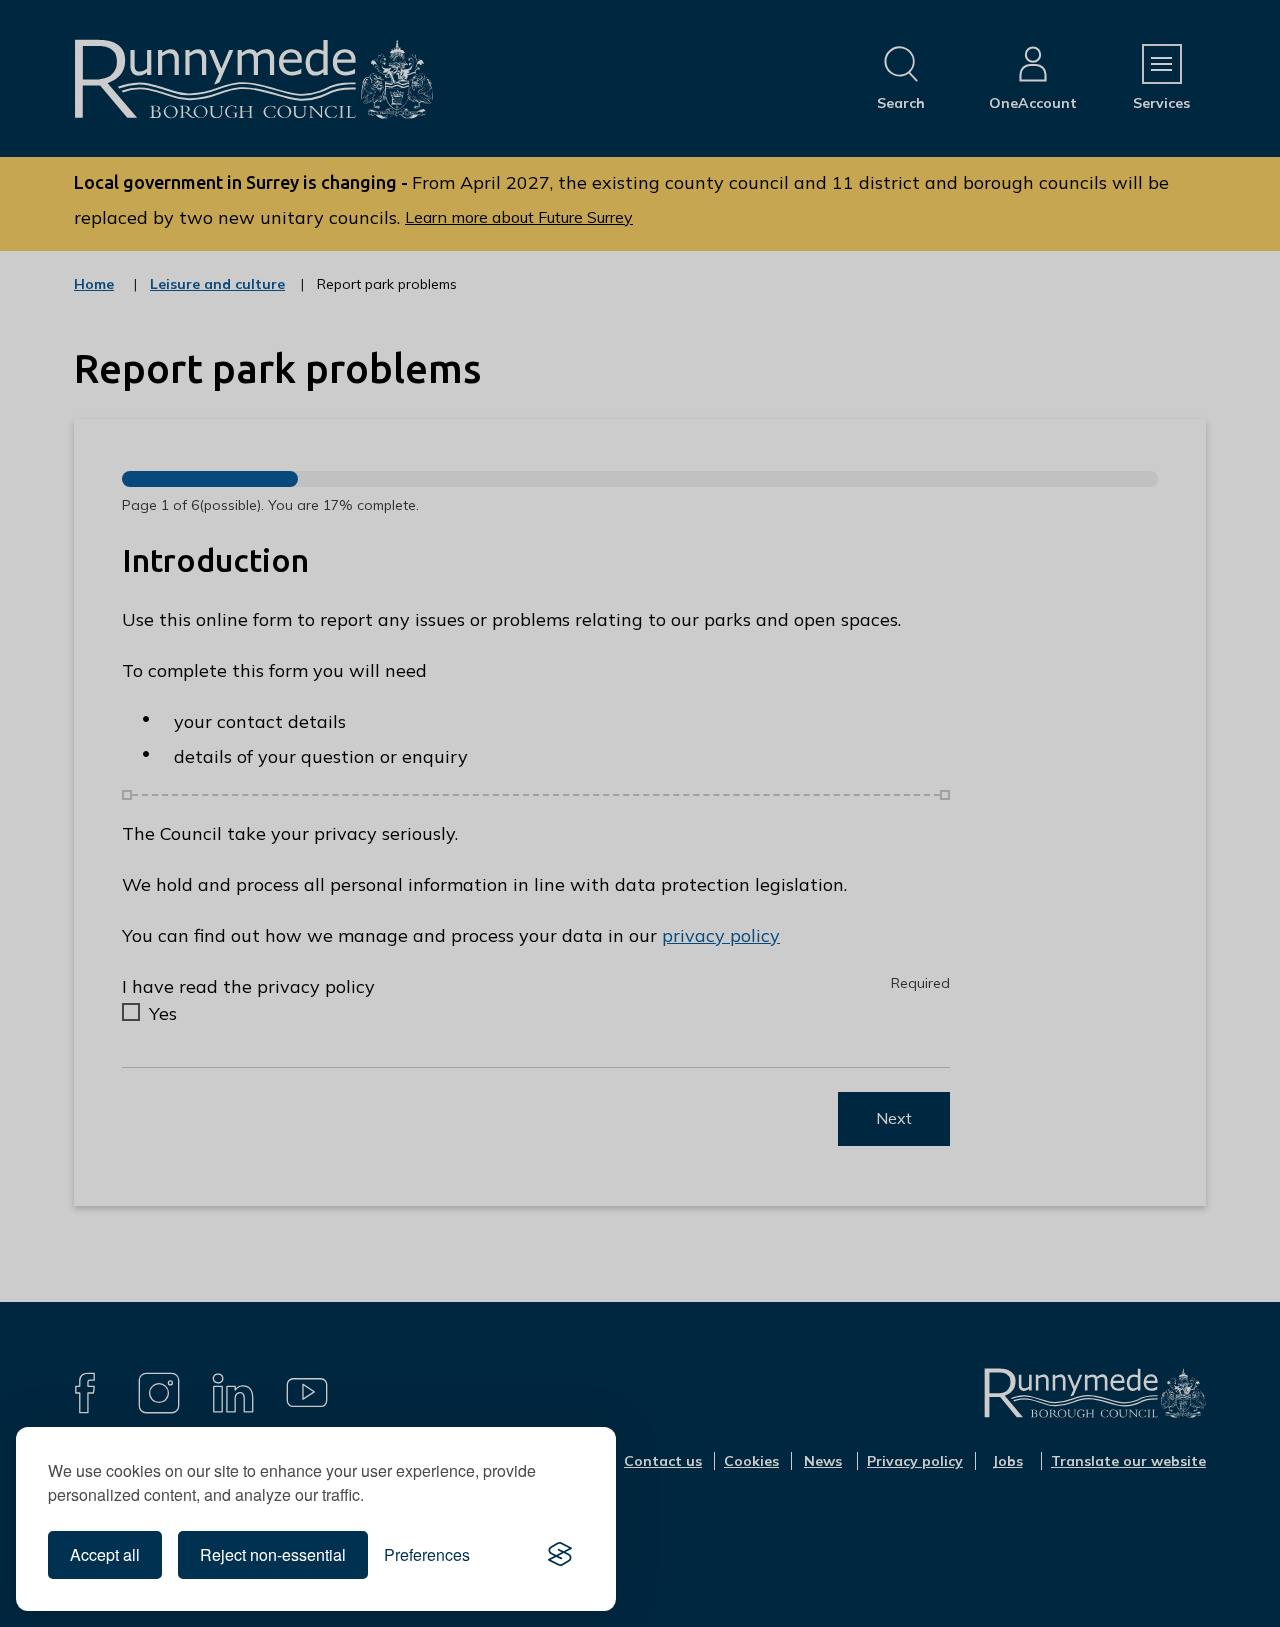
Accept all (105, 1554)
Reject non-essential (273, 1554)
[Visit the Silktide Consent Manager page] (560, 1555)
